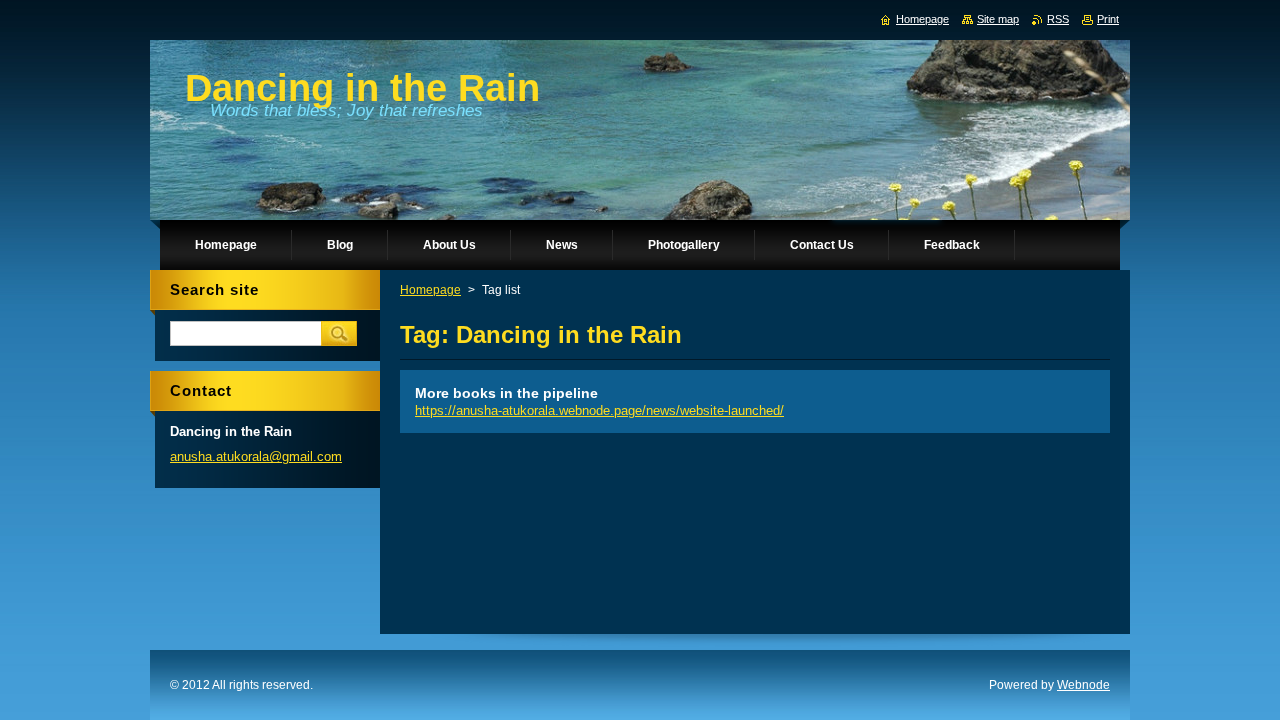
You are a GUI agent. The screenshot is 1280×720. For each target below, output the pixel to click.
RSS (1058, 19)
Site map (998, 19)
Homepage (430, 290)
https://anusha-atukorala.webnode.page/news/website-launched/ (599, 410)
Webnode (1083, 685)
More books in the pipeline (506, 393)
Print (1108, 19)
